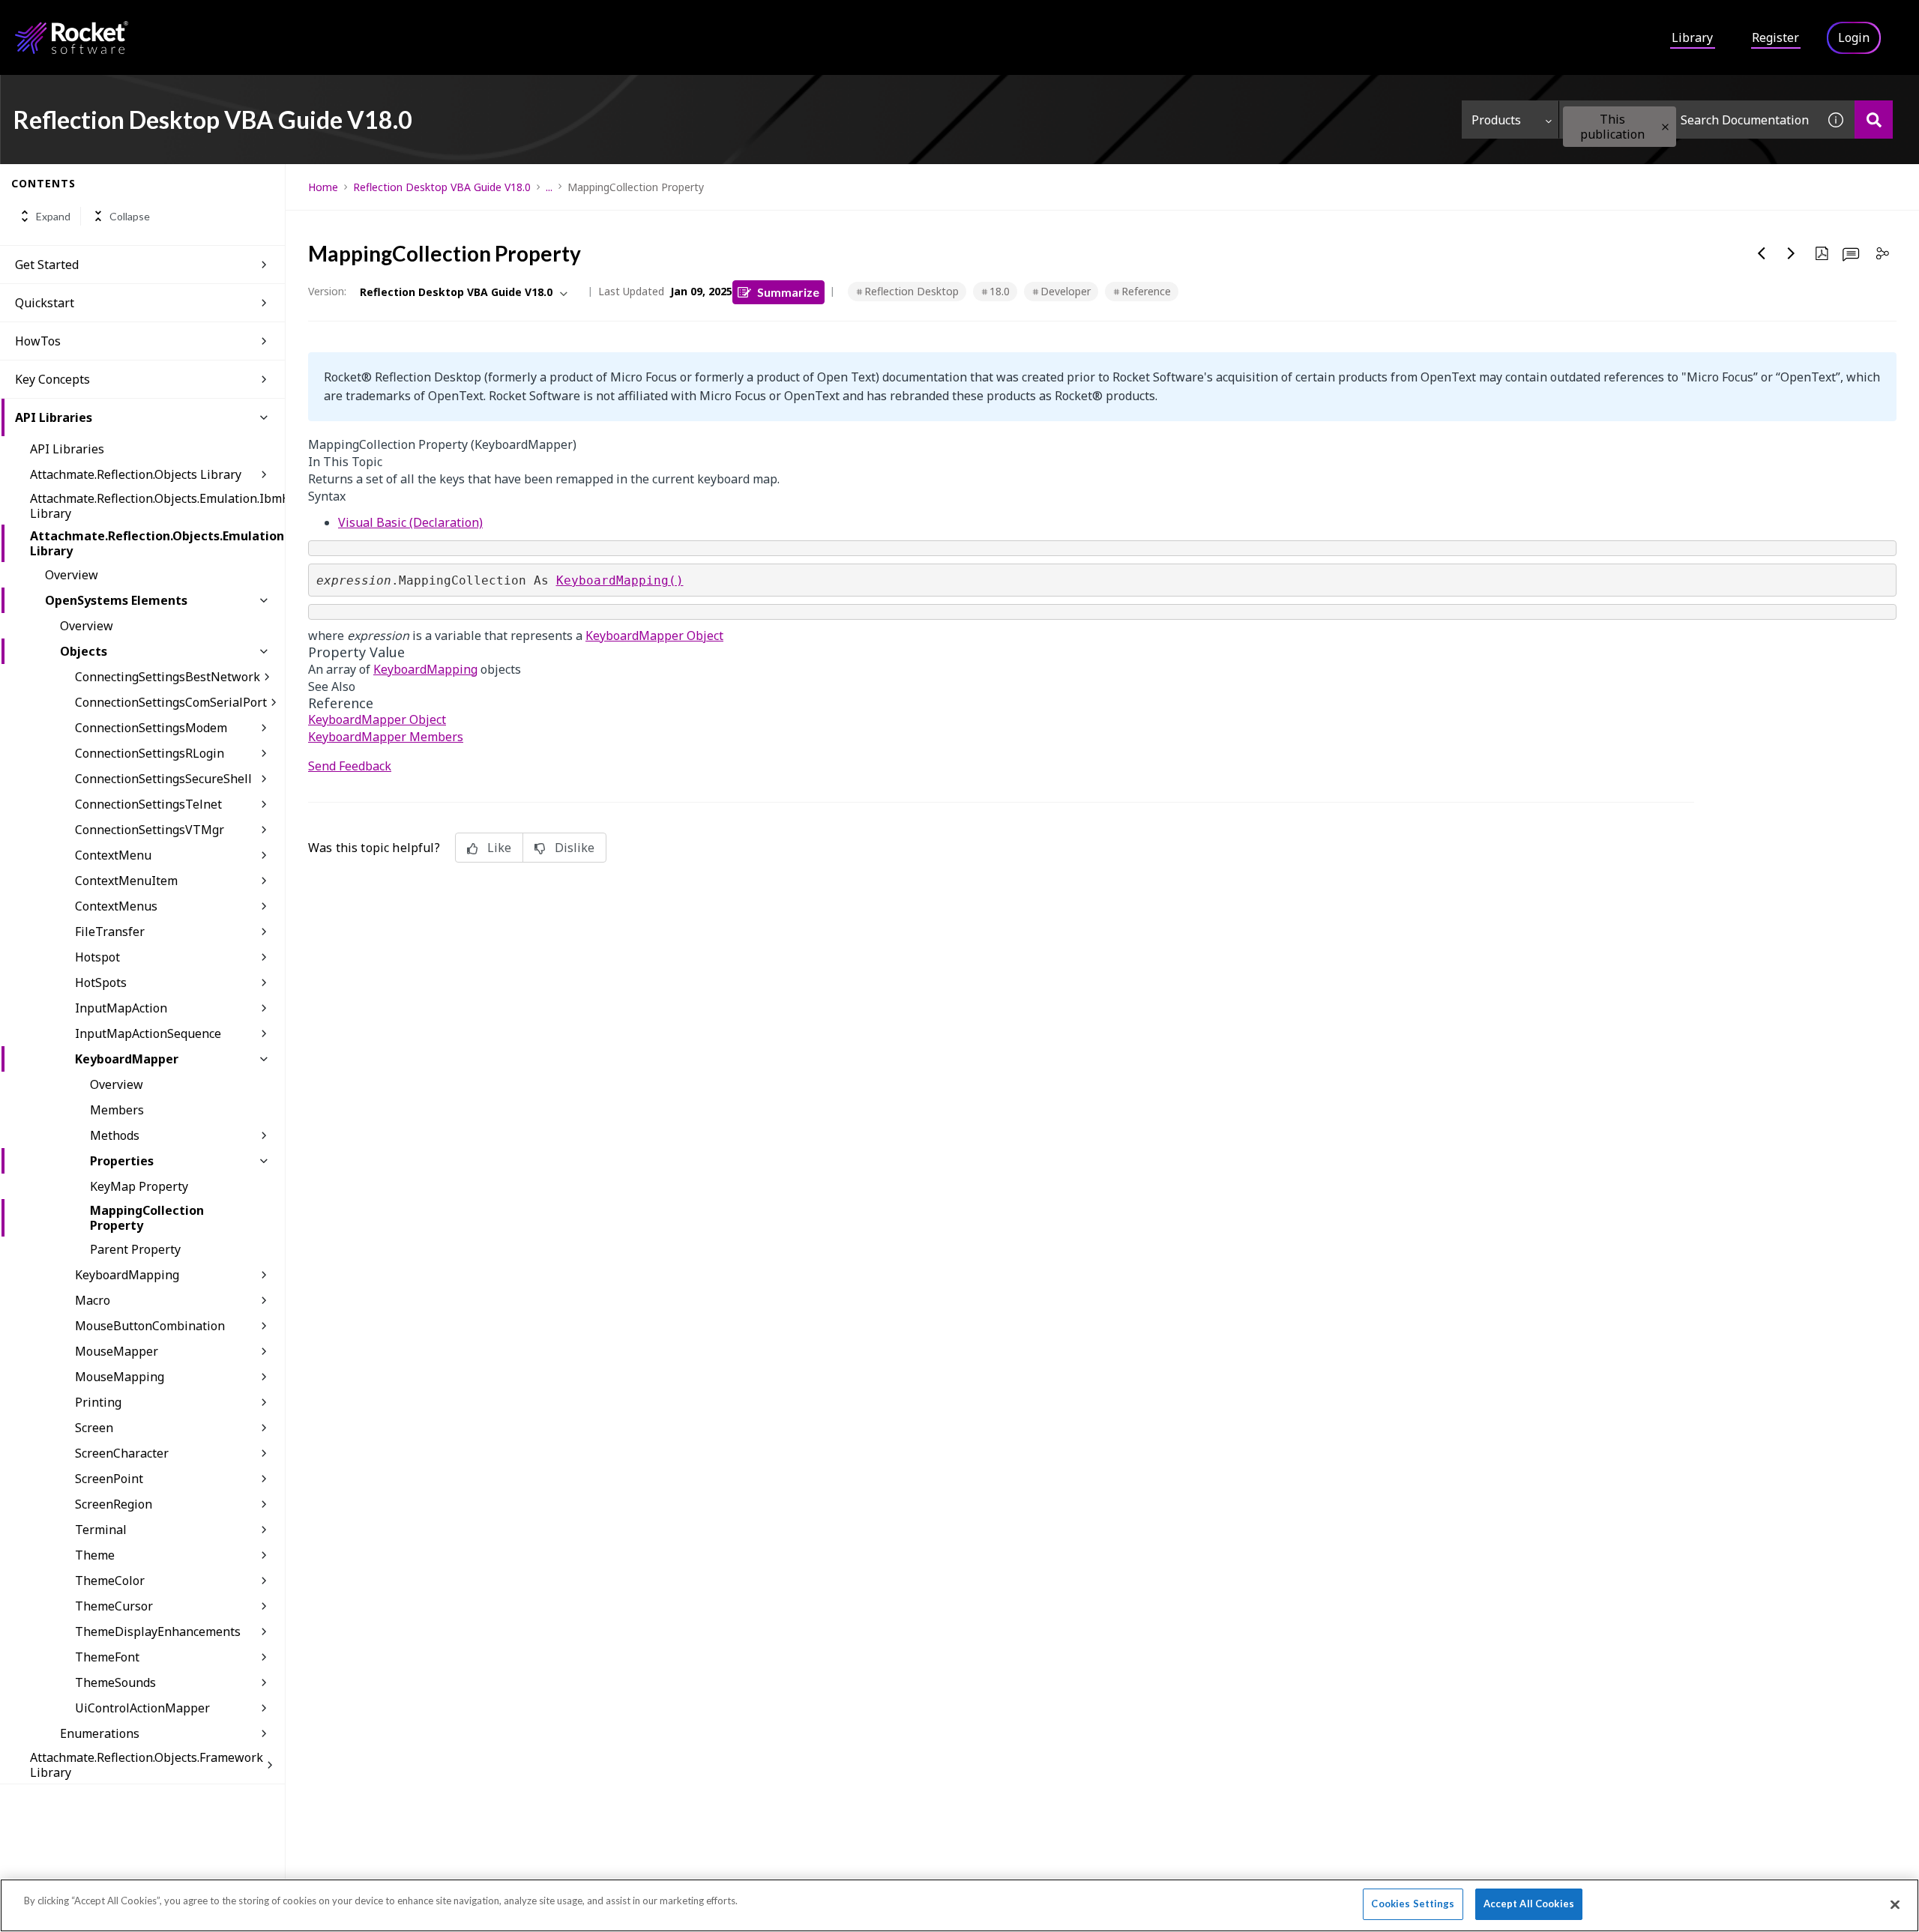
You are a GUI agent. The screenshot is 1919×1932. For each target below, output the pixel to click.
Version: (327, 291)
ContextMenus (116, 906)
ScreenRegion (114, 1504)
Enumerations (100, 1733)
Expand (53, 216)
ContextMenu (113, 855)
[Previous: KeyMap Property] (1762, 253)
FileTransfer (110, 932)
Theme (95, 1555)
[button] (1665, 127)
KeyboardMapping (127, 1275)
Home (323, 187)
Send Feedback (350, 766)
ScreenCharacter (122, 1453)
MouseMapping (120, 1377)
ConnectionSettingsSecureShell (163, 779)
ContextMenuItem (126, 881)
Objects (84, 651)
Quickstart (45, 303)
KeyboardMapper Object (654, 636)
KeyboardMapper (127, 1059)
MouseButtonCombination (150, 1326)
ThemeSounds (115, 1682)
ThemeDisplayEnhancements (158, 1631)
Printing (98, 1402)
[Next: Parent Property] (1792, 253)
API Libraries (54, 417)
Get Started (47, 265)
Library (1692, 37)
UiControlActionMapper (142, 1708)
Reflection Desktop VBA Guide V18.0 (442, 187)
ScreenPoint (109, 1479)
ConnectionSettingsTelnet (148, 804)
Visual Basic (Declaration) (410, 522)
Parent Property (135, 1249)
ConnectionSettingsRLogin (150, 753)
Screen (94, 1428)
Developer (1066, 291)
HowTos (38, 341)
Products (1496, 120)
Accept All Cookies (1529, 1904)
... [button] (549, 187)
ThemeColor (110, 1581)
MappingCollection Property (147, 1218)
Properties (122, 1161)
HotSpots (101, 982)
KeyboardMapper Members (386, 737)
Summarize (788, 292)
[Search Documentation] (1874, 120)
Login (1854, 37)
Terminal (101, 1530)
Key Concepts (52, 379)
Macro (93, 1300)
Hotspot (97, 957)
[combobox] (1688, 120)
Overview (72, 575)
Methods (115, 1135)
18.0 (1000, 291)
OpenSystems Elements (116, 600)
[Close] (1895, 1904)
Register (1775, 37)
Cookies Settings (1413, 1904)
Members (117, 1110)
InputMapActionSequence (148, 1033)
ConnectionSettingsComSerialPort (171, 702)
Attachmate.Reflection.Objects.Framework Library (147, 1765)
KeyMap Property (139, 1186)
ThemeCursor (114, 1606)
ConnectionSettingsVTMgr (150, 830)
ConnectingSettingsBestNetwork (168, 677)
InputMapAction (121, 1008)
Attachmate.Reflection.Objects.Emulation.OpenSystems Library (157, 543)
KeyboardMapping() (620, 580)
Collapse (130, 216)
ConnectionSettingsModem (151, 728)
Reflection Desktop (912, 291)
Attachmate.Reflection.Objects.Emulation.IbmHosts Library (157, 506)
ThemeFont (107, 1657)
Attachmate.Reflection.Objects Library (136, 474)
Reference (1146, 291)
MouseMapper (117, 1351)
